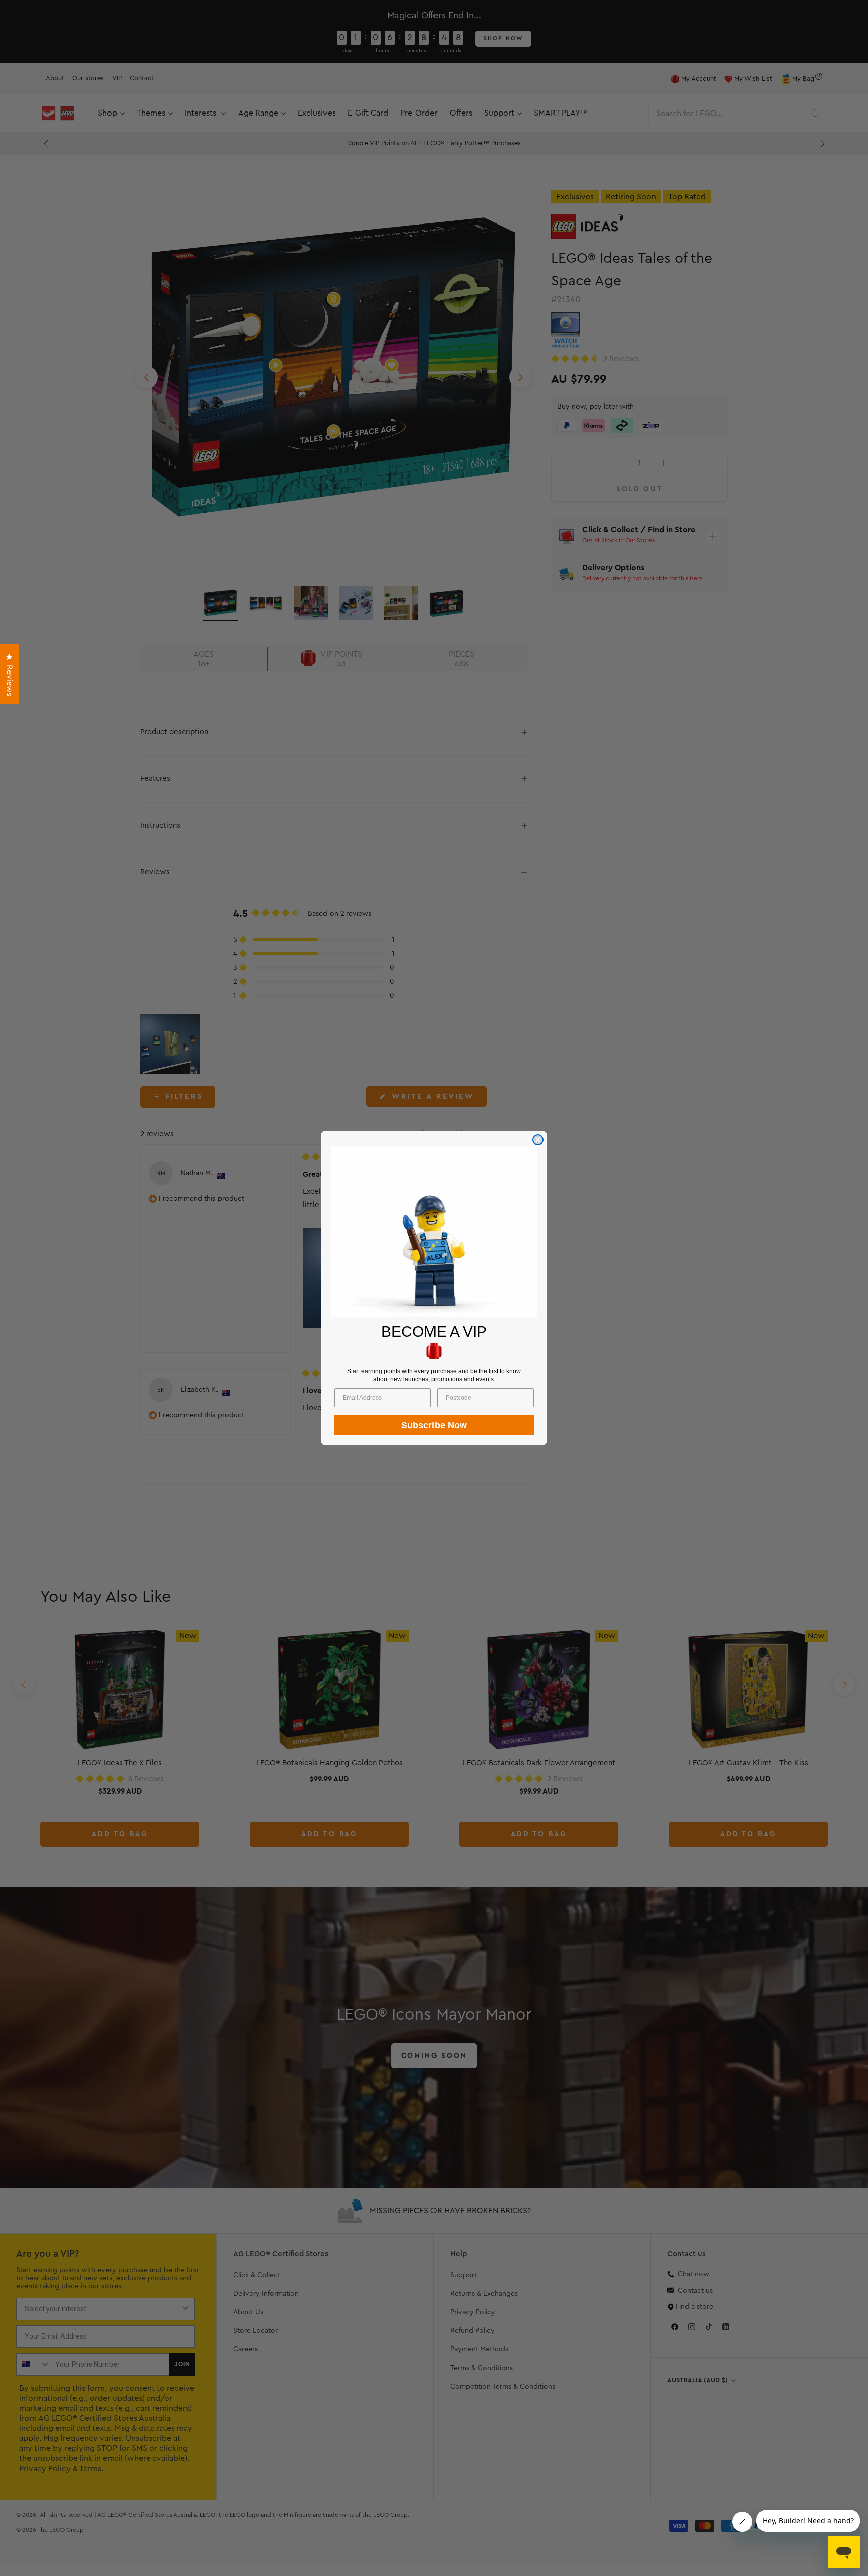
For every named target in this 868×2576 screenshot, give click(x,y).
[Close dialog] (538, 1140)
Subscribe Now (434, 1425)
